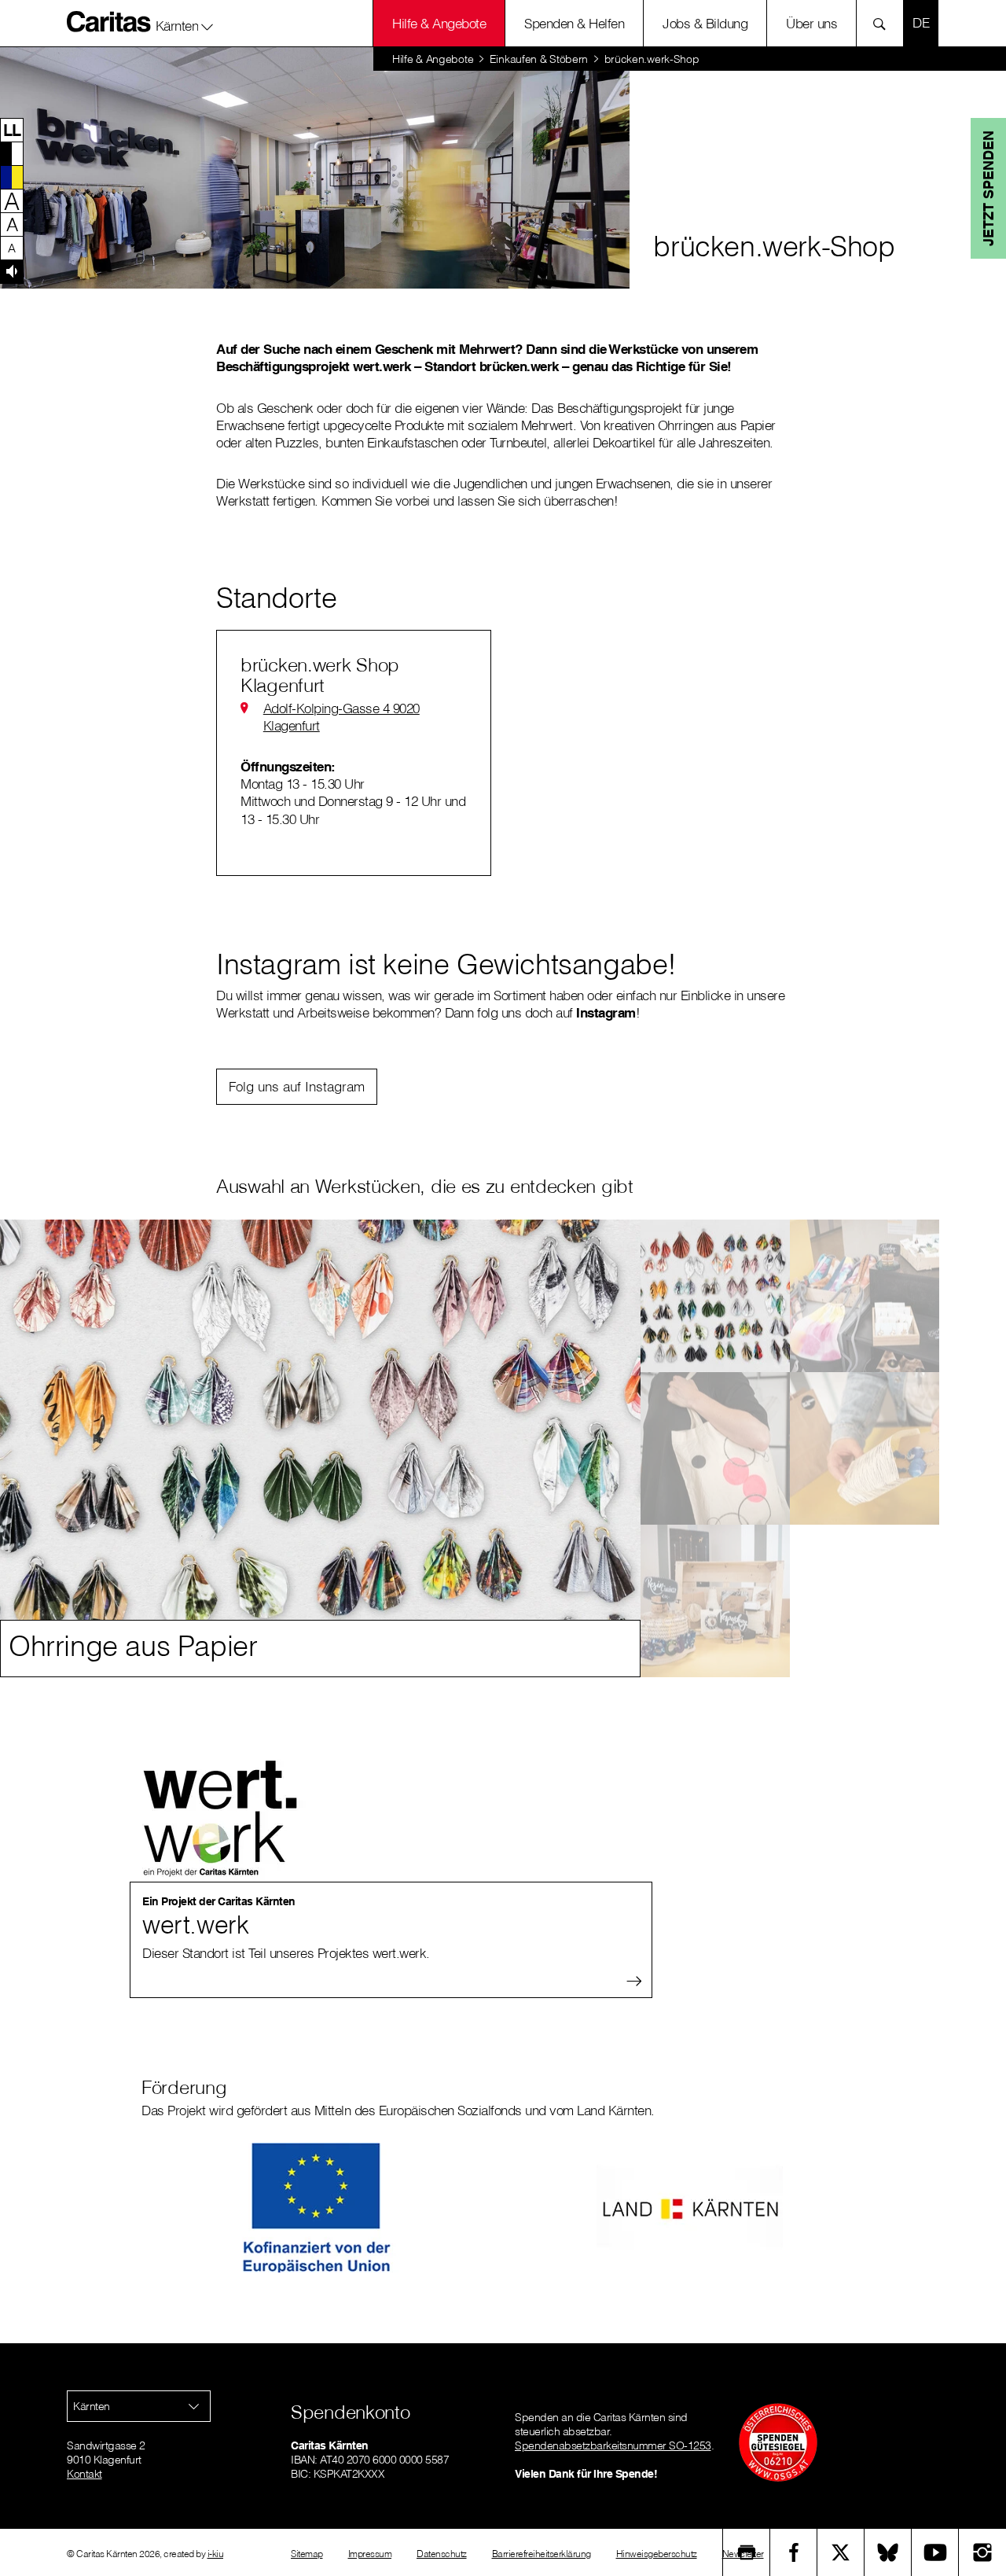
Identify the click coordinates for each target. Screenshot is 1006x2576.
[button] (185, 23)
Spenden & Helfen (574, 23)
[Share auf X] (841, 2552)
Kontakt (84, 2474)
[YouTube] (935, 2552)
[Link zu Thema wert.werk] (204, 1836)
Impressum (370, 2554)
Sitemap (307, 2554)
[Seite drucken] (747, 2552)
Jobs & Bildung (705, 23)
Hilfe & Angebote (439, 23)
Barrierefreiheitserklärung (542, 2554)
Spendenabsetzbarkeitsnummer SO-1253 (613, 2445)
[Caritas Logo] (109, 21)
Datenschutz (442, 2554)
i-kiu (216, 2554)
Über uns (811, 23)
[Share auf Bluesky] (888, 2552)
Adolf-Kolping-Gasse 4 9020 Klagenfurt (341, 717)
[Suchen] (884, 23)
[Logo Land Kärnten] (690, 2208)
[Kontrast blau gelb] (12, 177)
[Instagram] (982, 2552)
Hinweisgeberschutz (657, 2554)
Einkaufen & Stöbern (539, 59)
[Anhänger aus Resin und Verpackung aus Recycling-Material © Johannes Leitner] (715, 1601)
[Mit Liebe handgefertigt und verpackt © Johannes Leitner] (865, 1448)
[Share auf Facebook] (794, 2552)
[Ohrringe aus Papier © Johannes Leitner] (715, 1296)
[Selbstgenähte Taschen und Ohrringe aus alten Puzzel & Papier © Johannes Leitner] (865, 1296)
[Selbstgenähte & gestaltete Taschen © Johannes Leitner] (715, 1448)
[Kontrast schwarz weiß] (12, 153)
